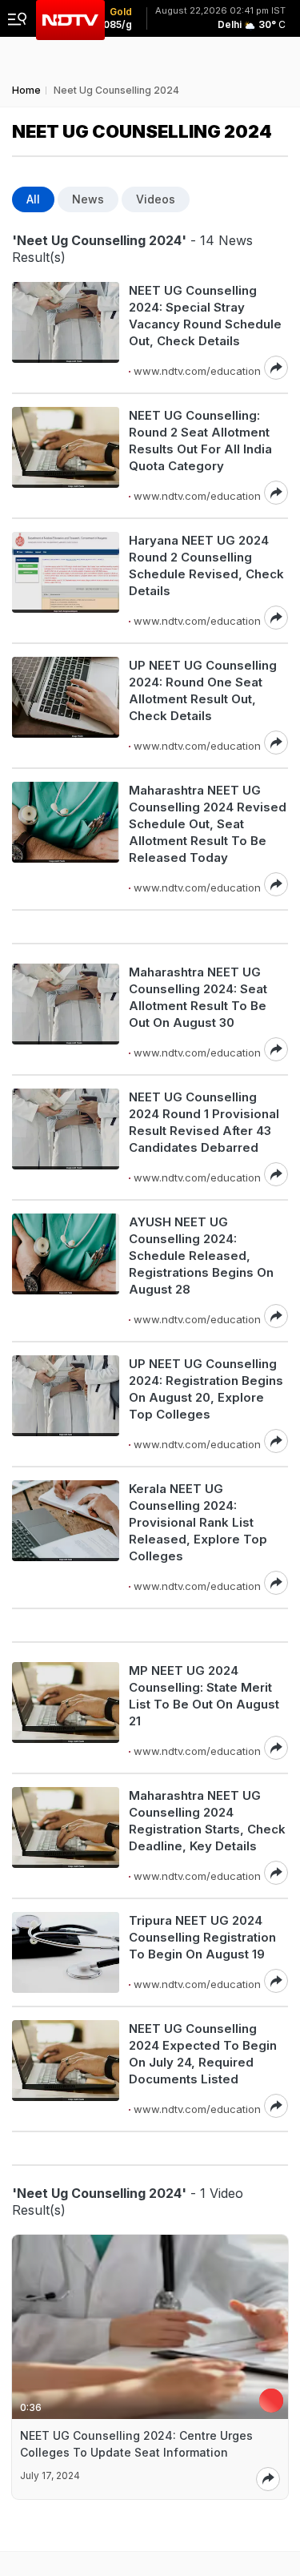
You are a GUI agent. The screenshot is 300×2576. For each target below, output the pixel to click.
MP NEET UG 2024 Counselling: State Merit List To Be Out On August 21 (204, 1696)
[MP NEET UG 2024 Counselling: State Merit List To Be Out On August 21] (66, 1711)
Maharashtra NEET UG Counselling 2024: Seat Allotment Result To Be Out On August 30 (198, 997)
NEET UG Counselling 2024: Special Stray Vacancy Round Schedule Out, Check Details (205, 316)
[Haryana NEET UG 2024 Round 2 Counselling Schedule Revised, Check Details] (66, 581)
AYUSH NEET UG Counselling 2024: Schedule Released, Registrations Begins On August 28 (201, 1256)
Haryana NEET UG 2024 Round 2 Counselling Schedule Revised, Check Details (206, 566)
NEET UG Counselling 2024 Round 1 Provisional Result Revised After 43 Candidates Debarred (204, 1122)
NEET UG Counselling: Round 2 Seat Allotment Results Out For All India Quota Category (200, 441)
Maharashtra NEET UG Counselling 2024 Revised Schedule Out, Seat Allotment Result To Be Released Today (208, 824)
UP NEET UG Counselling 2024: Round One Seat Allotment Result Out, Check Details (203, 690)
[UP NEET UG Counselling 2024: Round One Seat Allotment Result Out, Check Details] (66, 706)
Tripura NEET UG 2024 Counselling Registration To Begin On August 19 (202, 1937)
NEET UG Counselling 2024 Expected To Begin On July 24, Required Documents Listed (203, 2054)
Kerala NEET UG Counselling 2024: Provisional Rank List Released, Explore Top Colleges (198, 1522)
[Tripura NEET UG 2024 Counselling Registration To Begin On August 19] (66, 1952)
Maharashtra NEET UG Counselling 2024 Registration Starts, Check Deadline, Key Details (207, 1821)
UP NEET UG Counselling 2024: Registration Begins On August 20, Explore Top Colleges (206, 1389)
